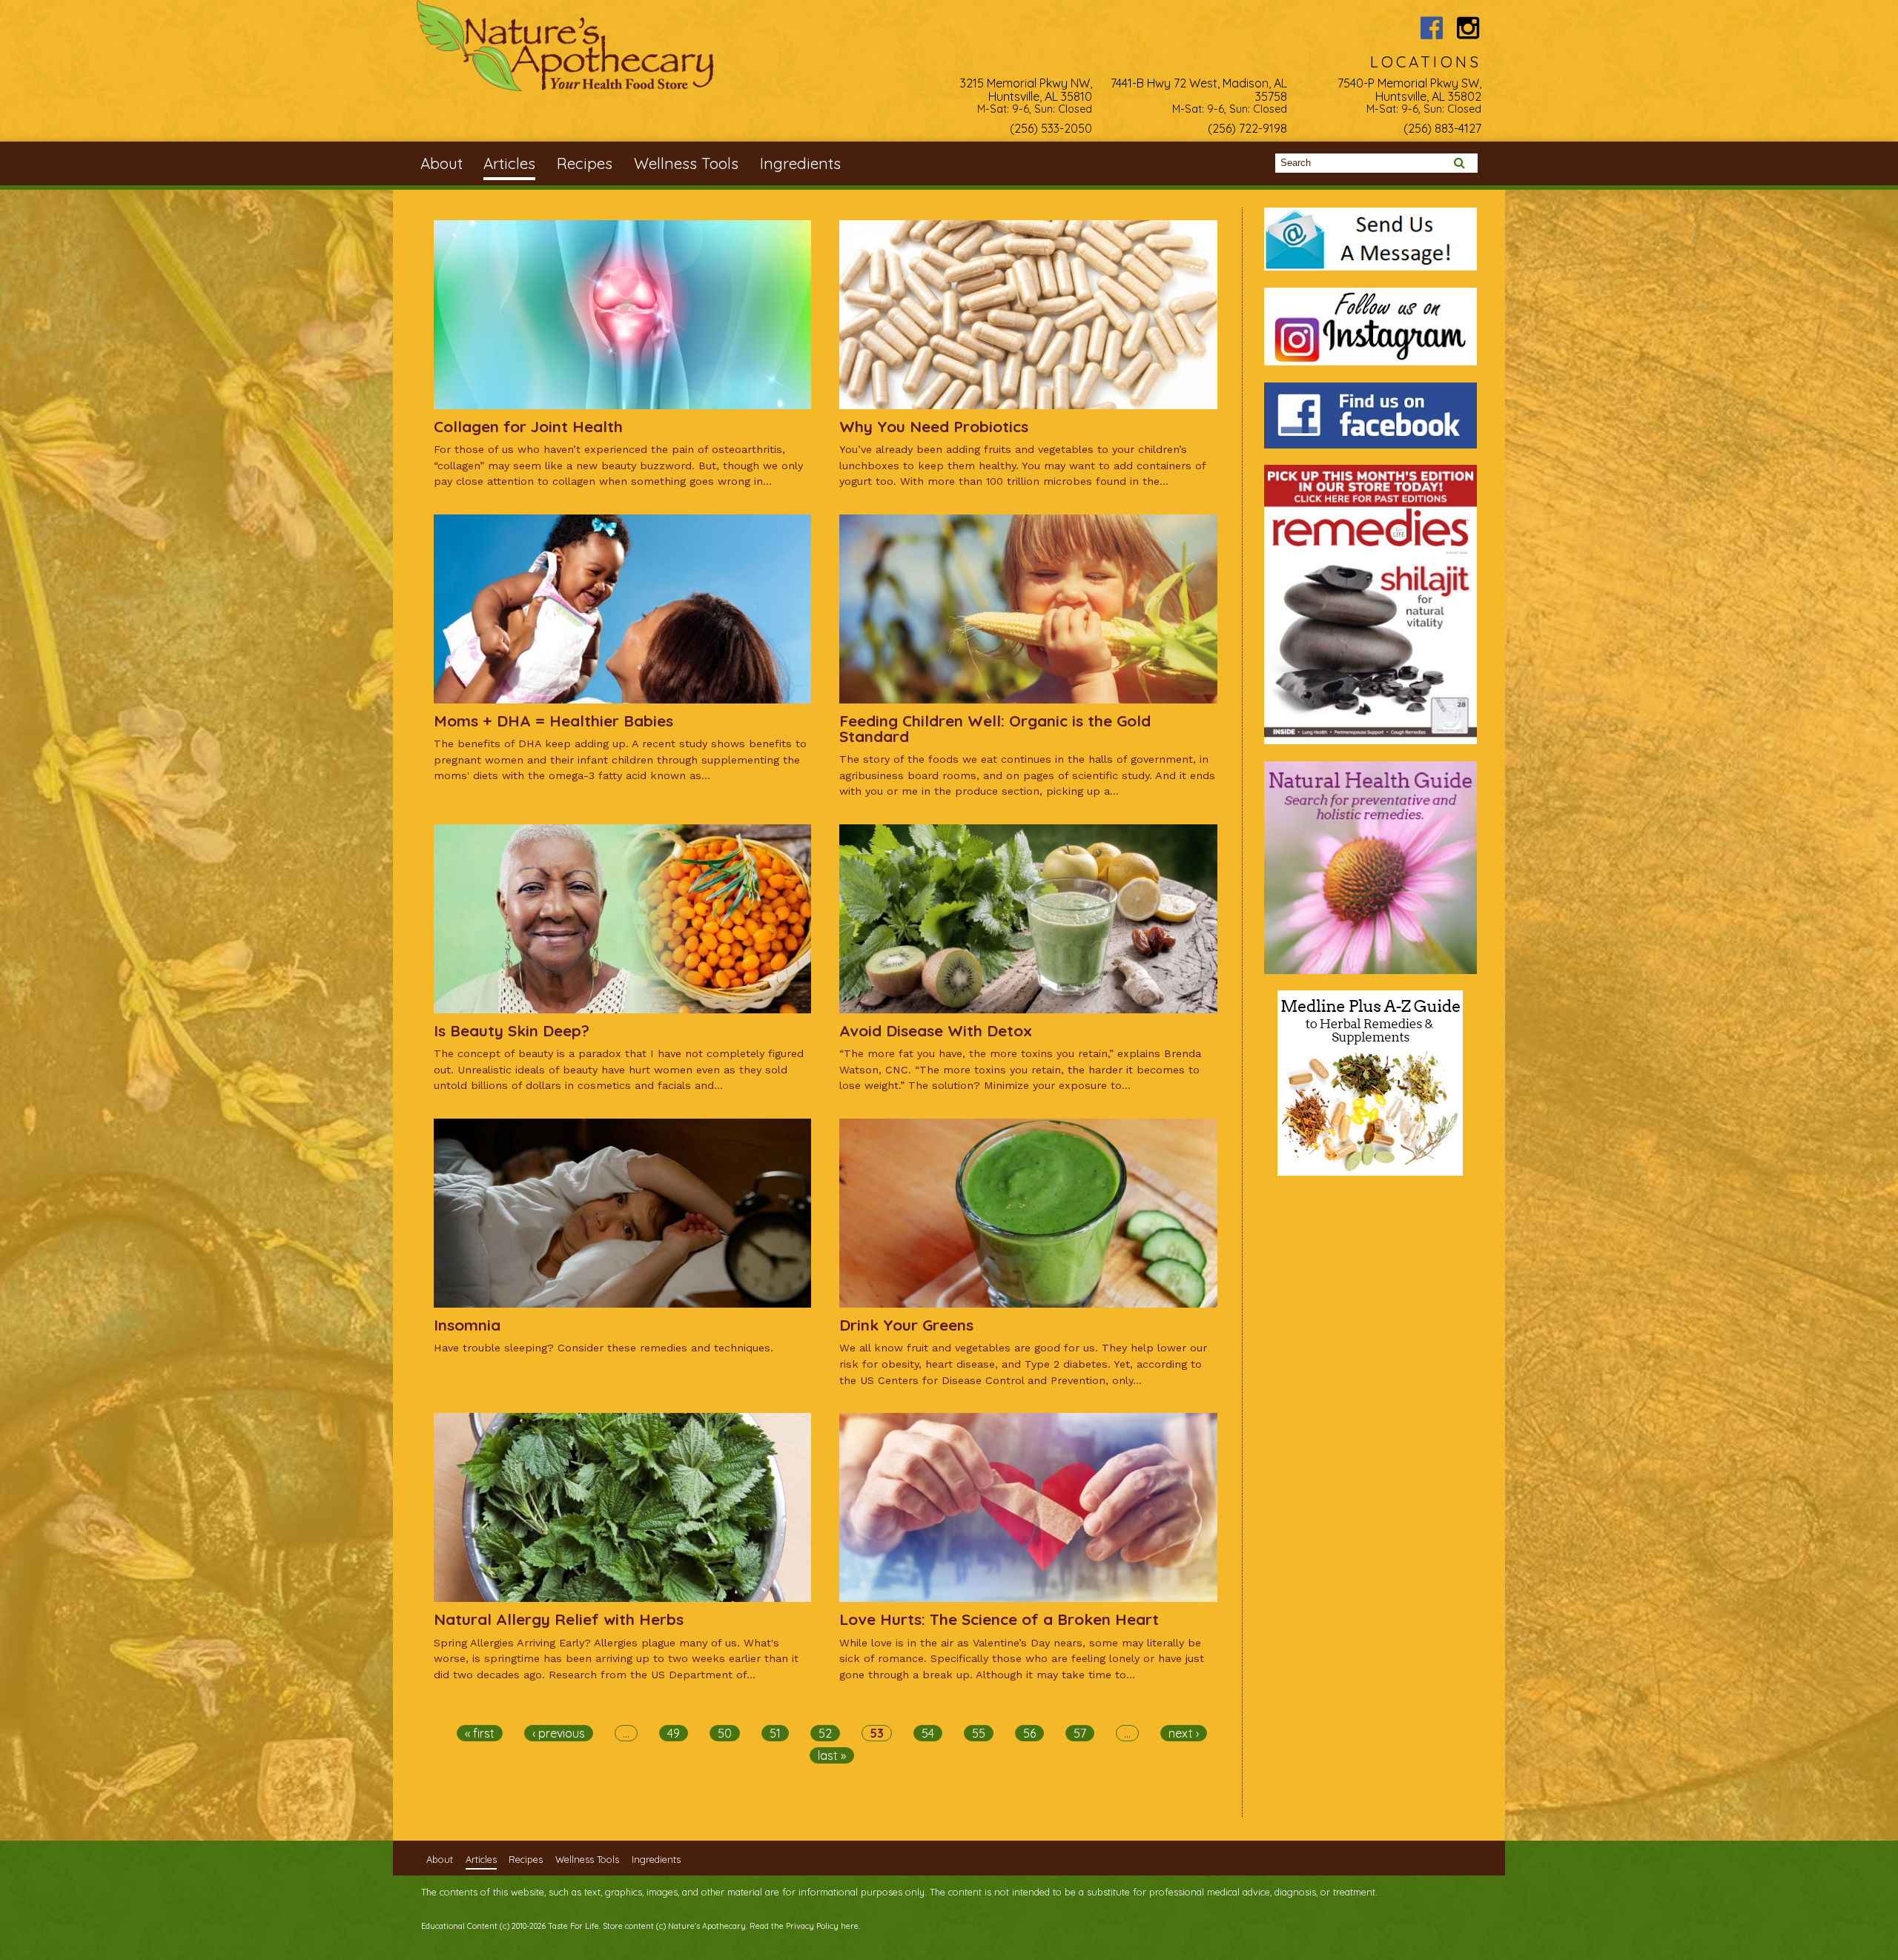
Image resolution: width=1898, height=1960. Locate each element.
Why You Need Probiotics (934, 426)
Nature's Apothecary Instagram (1468, 28)
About (442, 163)
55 (979, 1733)
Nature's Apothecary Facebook (1431, 28)
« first (480, 1733)
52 (825, 1733)
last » (832, 1755)
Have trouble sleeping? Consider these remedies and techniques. (604, 1348)
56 (1029, 1733)
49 (674, 1733)
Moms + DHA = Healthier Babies (553, 721)
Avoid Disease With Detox (936, 1030)
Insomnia (467, 1325)
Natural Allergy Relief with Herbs (559, 1619)
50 (725, 1733)
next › (1184, 1733)
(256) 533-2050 (1051, 128)
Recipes (585, 163)
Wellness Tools (686, 163)
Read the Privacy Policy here (804, 1926)
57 (1080, 1733)
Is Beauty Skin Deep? (512, 1030)
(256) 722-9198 (1247, 128)
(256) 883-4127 (1442, 128)
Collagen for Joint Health (528, 426)
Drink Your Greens (906, 1325)
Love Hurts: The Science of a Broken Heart (999, 1619)
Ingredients (800, 163)
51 (775, 1733)
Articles (509, 163)
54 (928, 1733)
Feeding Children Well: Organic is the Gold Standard (995, 728)
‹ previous (559, 1733)
